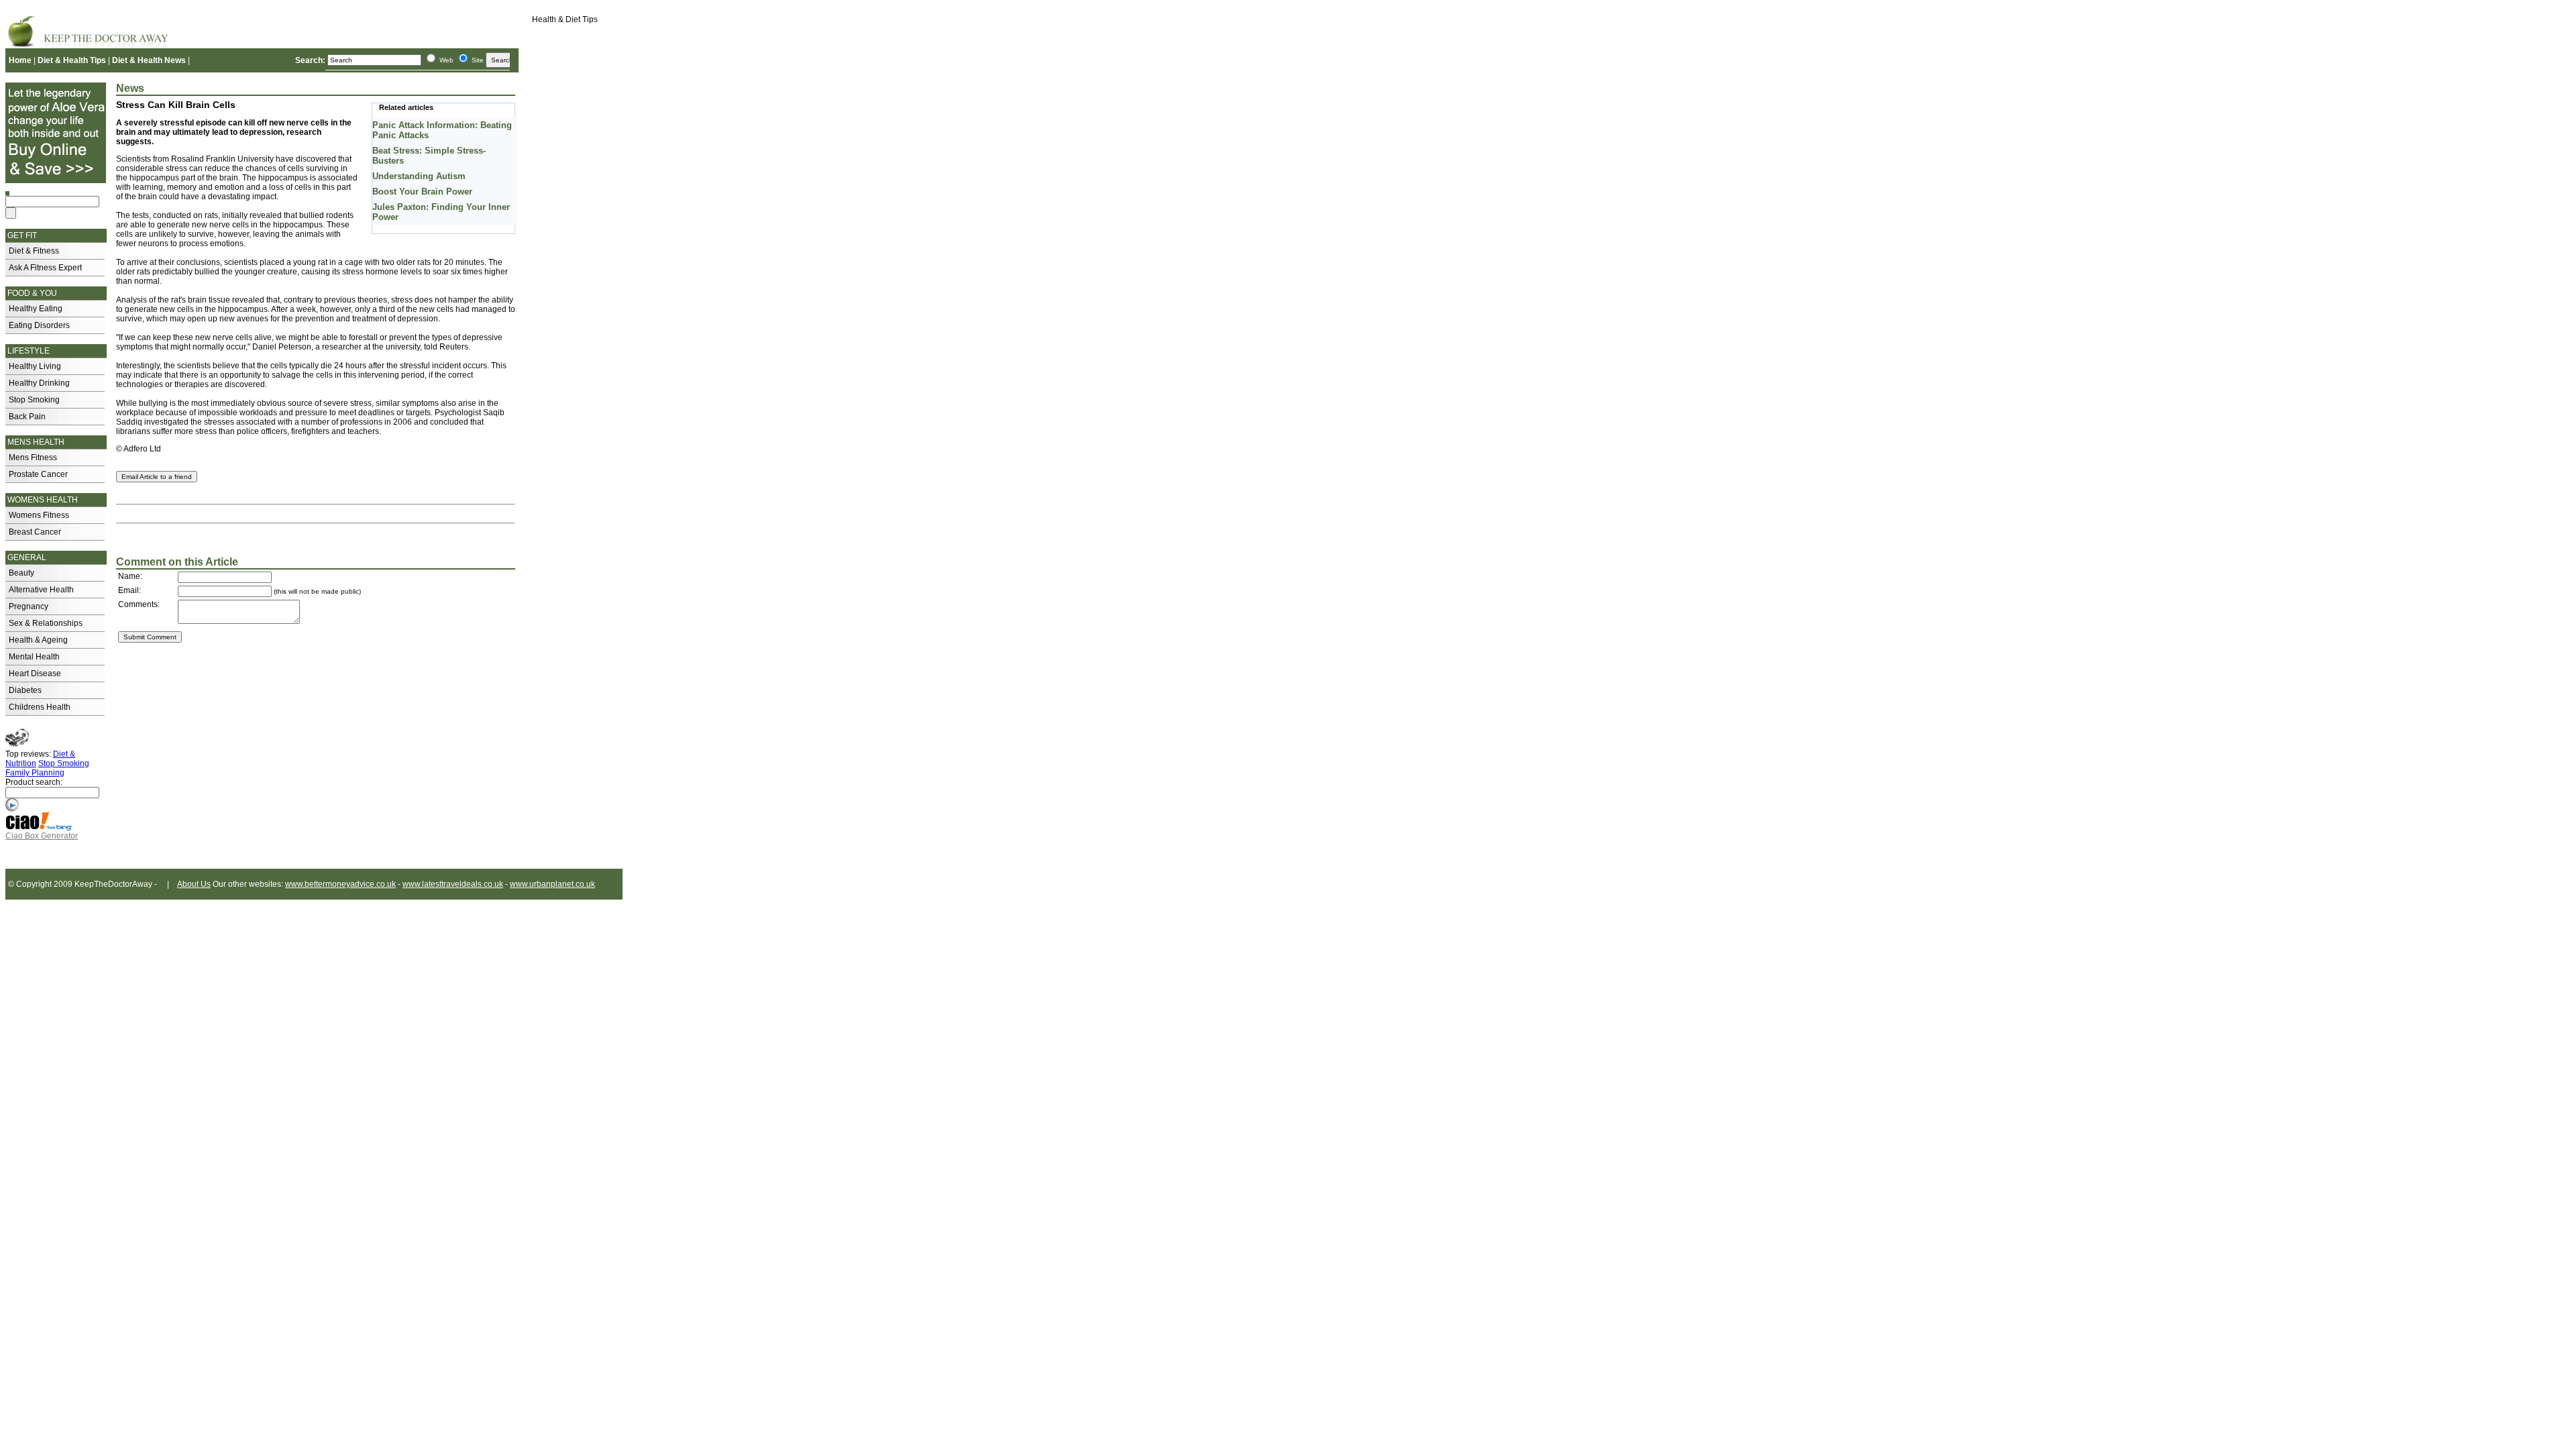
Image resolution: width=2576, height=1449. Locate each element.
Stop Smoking (34, 400)
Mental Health (34, 657)
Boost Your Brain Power (422, 192)
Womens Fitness (39, 515)
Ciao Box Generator (42, 836)
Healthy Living (35, 366)
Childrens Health (40, 707)
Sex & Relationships (46, 623)
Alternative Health (41, 590)
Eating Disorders (39, 325)
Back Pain (27, 417)
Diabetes (25, 690)
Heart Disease (35, 674)
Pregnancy (29, 606)
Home (20, 60)
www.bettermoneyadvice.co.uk (340, 884)
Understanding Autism (419, 176)
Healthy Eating (36, 309)
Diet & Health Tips (72, 60)
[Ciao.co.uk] (39, 828)
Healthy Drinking (39, 383)
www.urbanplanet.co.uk (552, 884)
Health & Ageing (38, 640)
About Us (194, 884)
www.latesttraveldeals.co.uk (453, 884)
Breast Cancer (35, 532)
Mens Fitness (33, 458)
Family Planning (35, 773)
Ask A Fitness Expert (45, 268)
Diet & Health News (149, 60)
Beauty (21, 573)
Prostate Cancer (38, 474)
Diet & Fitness (34, 251)
